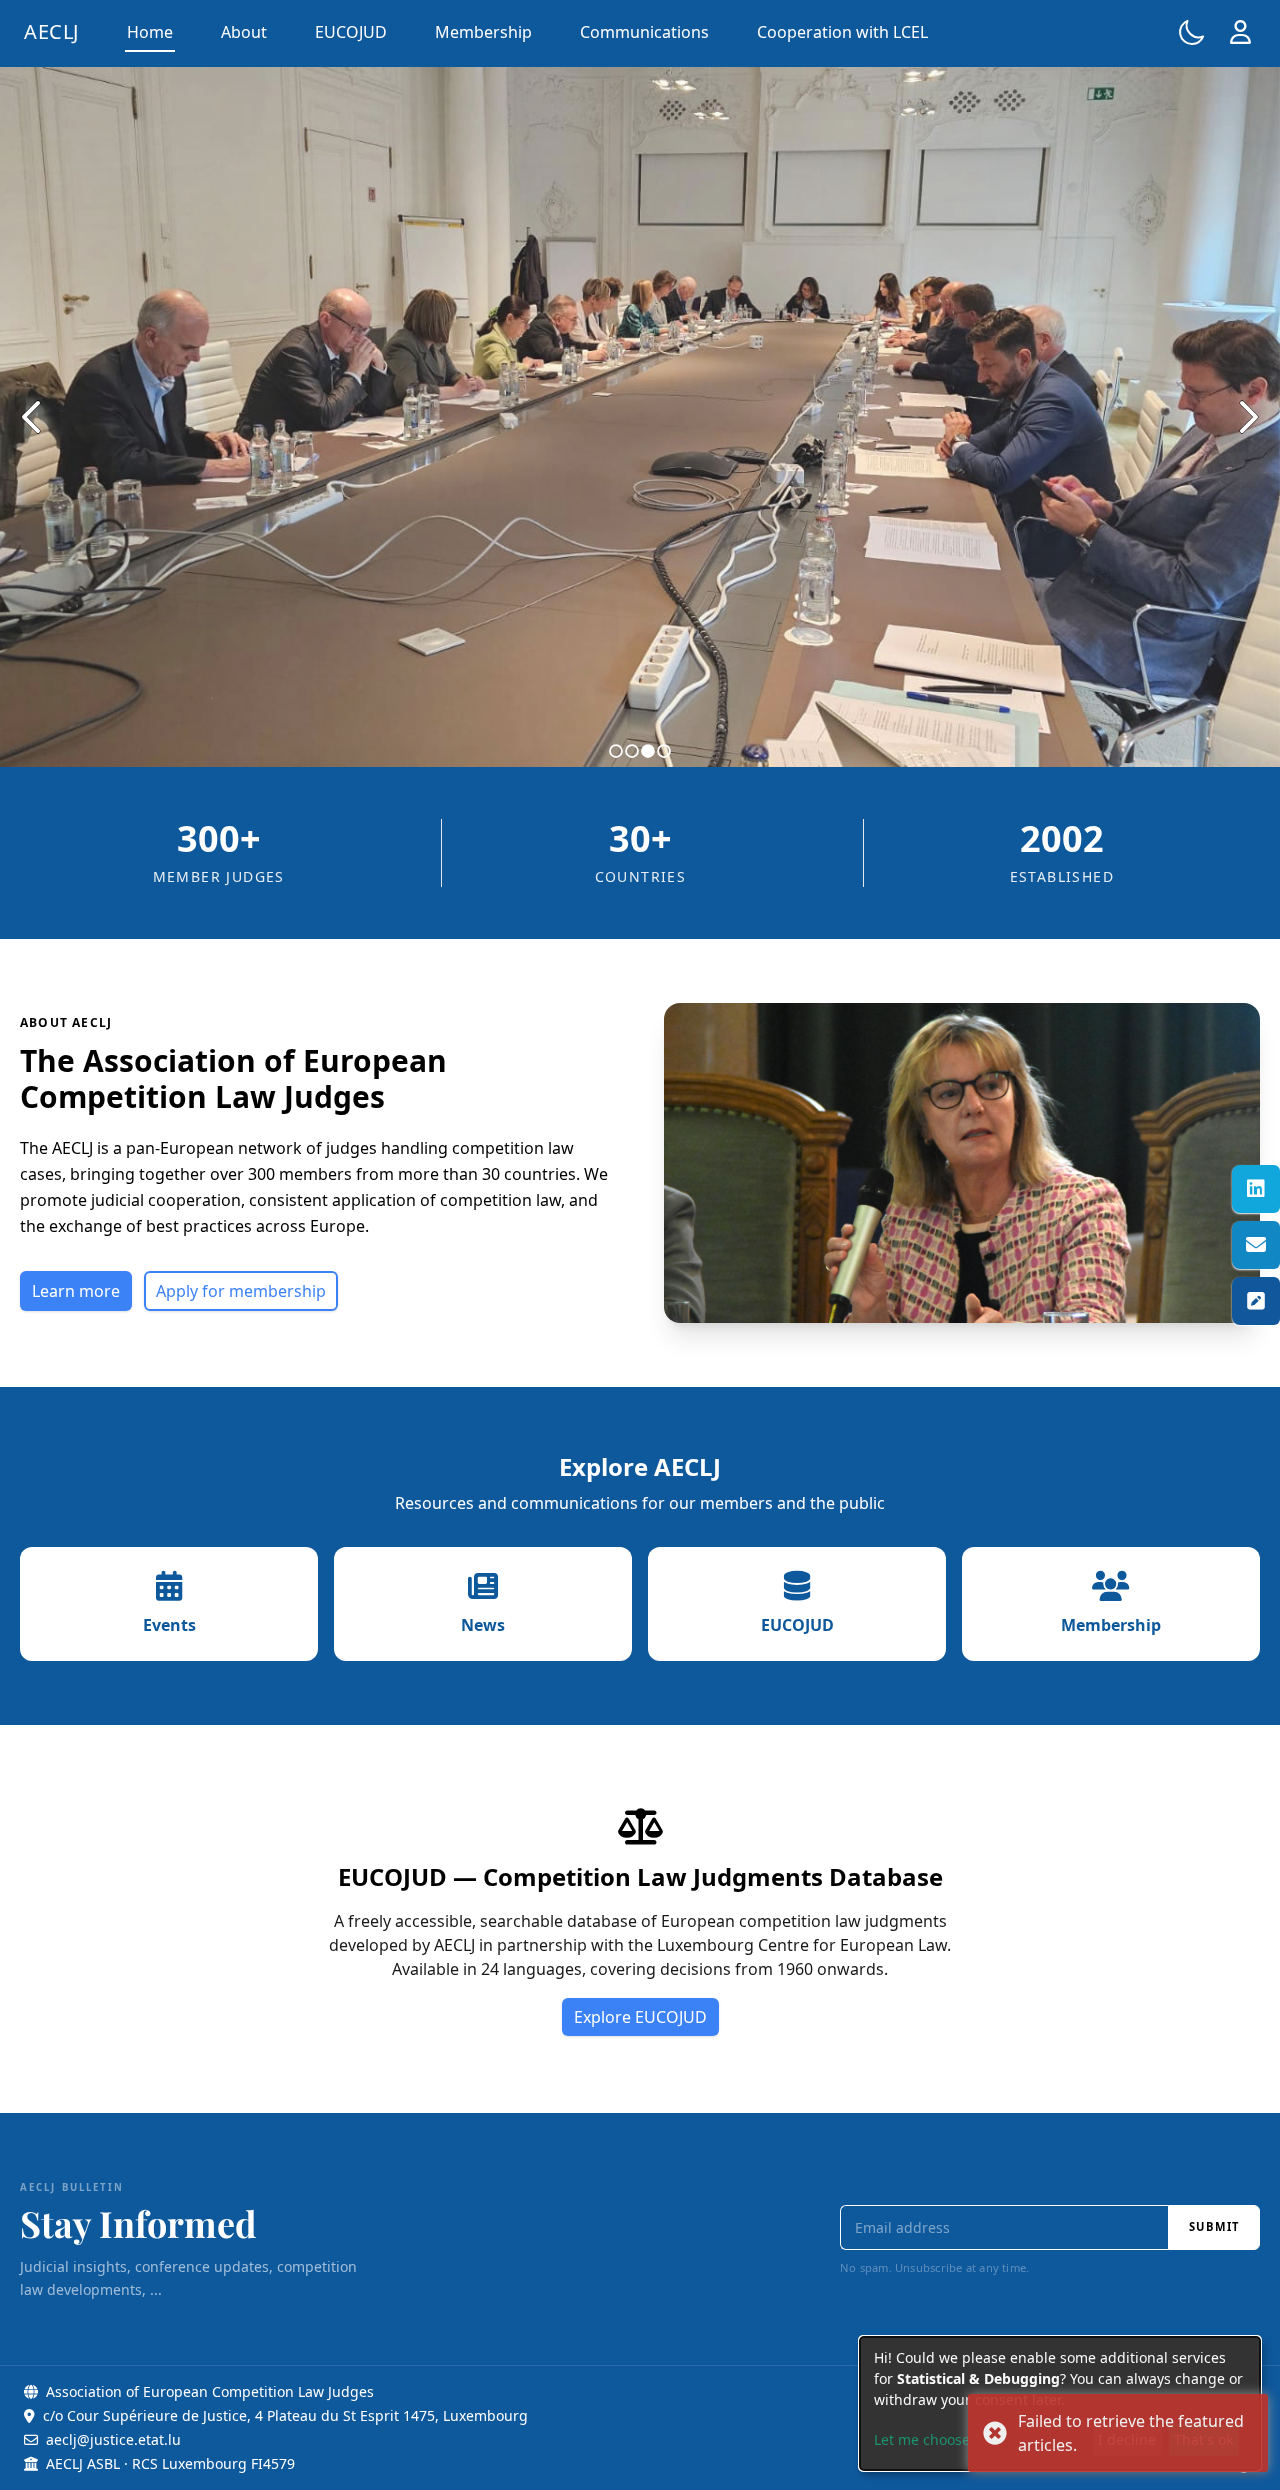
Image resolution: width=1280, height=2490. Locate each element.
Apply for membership (241, 1291)
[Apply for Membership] (1256, 1301)
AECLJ (51, 31)
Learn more (76, 1291)
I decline (1127, 2439)
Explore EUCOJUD (640, 2017)
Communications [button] (644, 32)
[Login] (1240, 32)
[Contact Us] (1256, 1245)
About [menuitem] (244, 32)
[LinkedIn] (1256, 1189)
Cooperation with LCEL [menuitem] (842, 32)
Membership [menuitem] (483, 32)
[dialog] (1060, 2403)
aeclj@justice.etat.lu (113, 2439)
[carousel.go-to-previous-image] (32, 417)
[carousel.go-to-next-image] (1248, 417)
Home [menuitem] (150, 32)
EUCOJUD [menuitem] (351, 32)
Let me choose (922, 2439)
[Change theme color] (1192, 32)
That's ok (1203, 2439)
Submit (1214, 2226)
